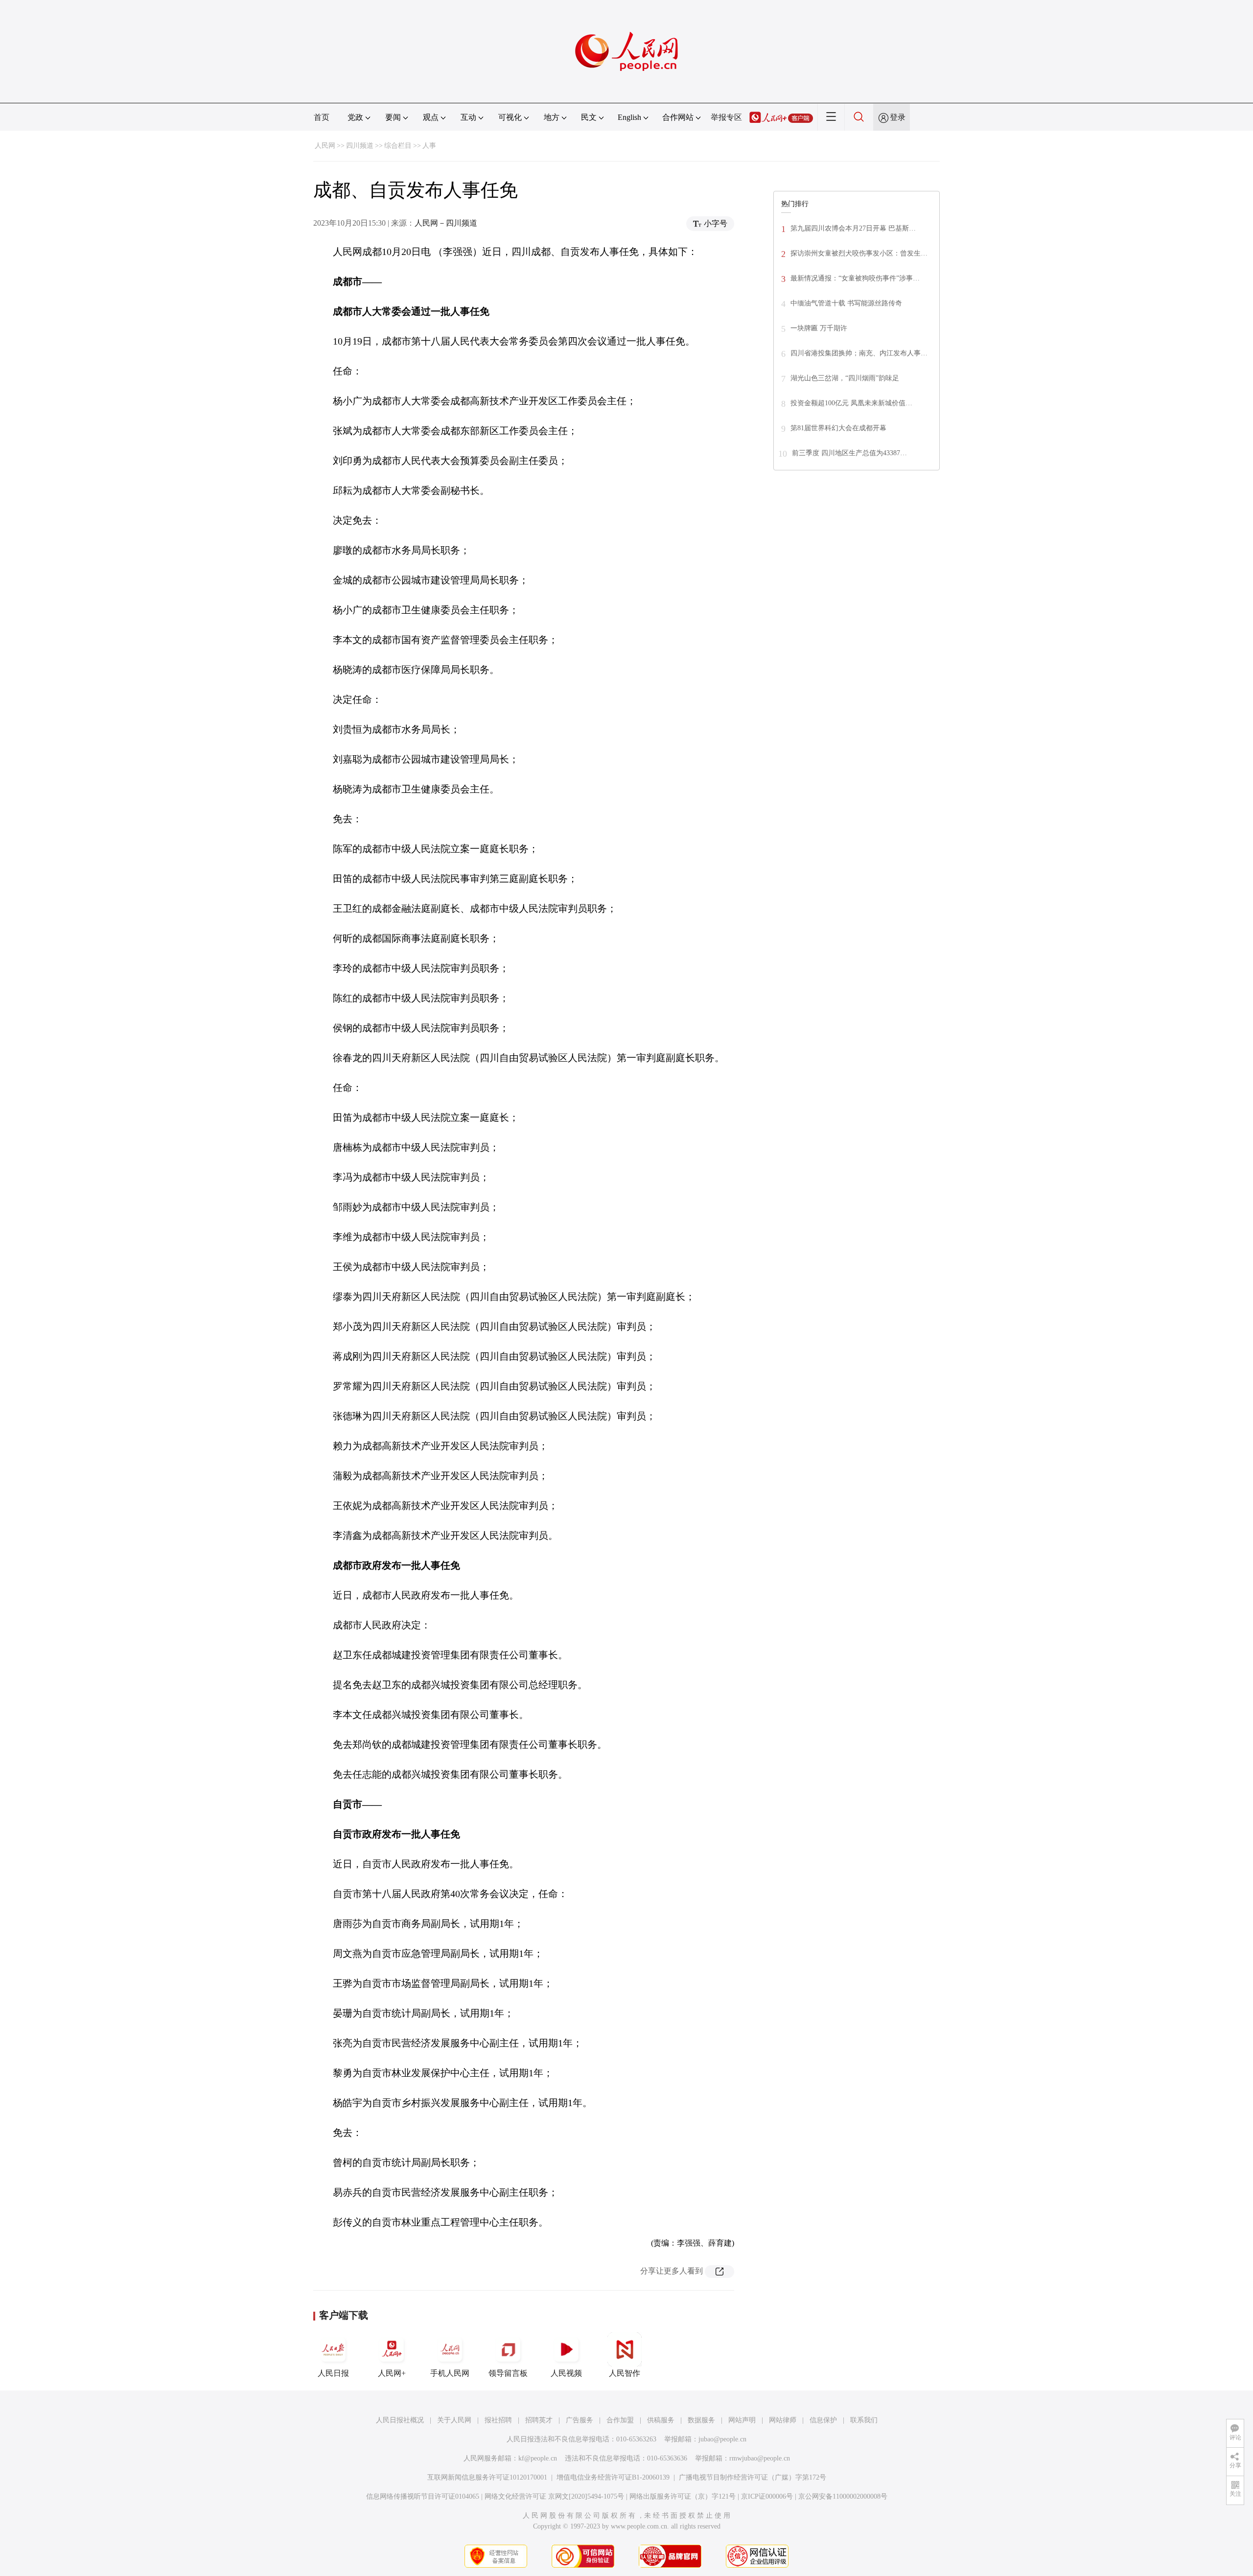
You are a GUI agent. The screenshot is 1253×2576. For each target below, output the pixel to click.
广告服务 (580, 2420)
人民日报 (333, 2373)
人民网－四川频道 (446, 223)
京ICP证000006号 (767, 2496)
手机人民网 (450, 2373)
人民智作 (625, 2373)
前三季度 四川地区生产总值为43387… (849, 453)
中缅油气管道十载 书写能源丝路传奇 (846, 303)
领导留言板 (508, 2373)
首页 (322, 117)
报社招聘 (498, 2420)
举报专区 (726, 117)
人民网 (325, 146)
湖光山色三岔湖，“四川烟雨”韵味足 (845, 378)
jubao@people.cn (722, 2439)
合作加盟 (620, 2420)
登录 (898, 117)
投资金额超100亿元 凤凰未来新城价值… (851, 403)
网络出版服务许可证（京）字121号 (683, 2496)
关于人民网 (454, 2420)
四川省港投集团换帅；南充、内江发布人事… (859, 353)
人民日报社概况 (400, 2420)
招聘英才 (539, 2420)
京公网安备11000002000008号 (843, 2496)
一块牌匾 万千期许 (819, 328)
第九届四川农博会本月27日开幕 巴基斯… (853, 228)
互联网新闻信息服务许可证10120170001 (487, 2477)
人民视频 (566, 2373)
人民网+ (392, 2373)
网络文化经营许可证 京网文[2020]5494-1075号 (554, 2496)
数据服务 (701, 2420)
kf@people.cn (538, 2458)
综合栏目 (398, 146)
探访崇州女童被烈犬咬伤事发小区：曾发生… (859, 253)
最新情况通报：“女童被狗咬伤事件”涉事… (855, 278)
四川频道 (360, 146)
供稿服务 (661, 2420)
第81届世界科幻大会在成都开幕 (838, 428)
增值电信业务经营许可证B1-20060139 (613, 2477)
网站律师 (783, 2420)
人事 (429, 146)
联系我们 (864, 2420)
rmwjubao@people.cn (760, 2458)
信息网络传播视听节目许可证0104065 (423, 2496)
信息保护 (823, 2420)
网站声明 (742, 2420)
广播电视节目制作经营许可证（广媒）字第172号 (753, 2477)
